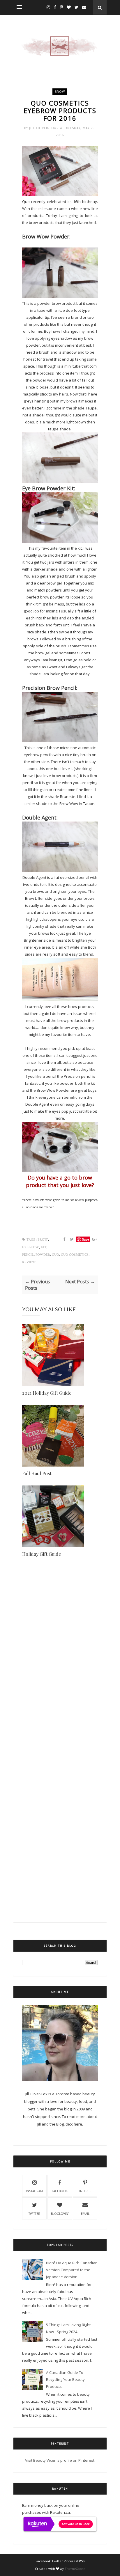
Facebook (60, 2191)
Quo (55, 1255)
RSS (82, 2561)
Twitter (34, 2214)
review (29, 1262)
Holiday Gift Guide (42, 1554)
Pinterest (85, 2191)
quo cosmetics (75, 1255)
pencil (28, 1255)
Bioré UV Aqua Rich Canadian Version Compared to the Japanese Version (72, 2270)
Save (85, 1239)
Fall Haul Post (37, 1473)
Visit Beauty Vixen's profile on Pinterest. (60, 2460)
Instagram (34, 2191)
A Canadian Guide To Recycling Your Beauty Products (65, 2379)
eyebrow (31, 1247)
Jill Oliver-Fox (43, 128)
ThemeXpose (75, 2569)
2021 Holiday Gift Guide (47, 1393)
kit (44, 1247)
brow (60, 92)
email (85, 2214)
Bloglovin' (60, 2214)
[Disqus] (60, 1669)
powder (43, 1255)
